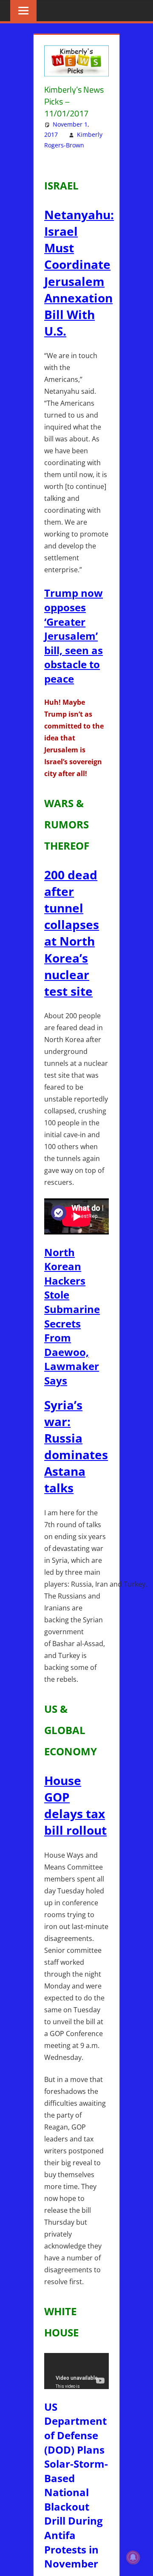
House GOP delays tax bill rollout (75, 1805)
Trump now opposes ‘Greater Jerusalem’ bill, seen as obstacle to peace (74, 636)
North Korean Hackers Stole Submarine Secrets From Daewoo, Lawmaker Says (72, 1316)
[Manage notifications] (133, 2557)
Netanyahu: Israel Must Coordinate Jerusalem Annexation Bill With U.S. (79, 273)
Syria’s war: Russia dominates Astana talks (76, 1446)
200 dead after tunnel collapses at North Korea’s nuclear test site (72, 933)
